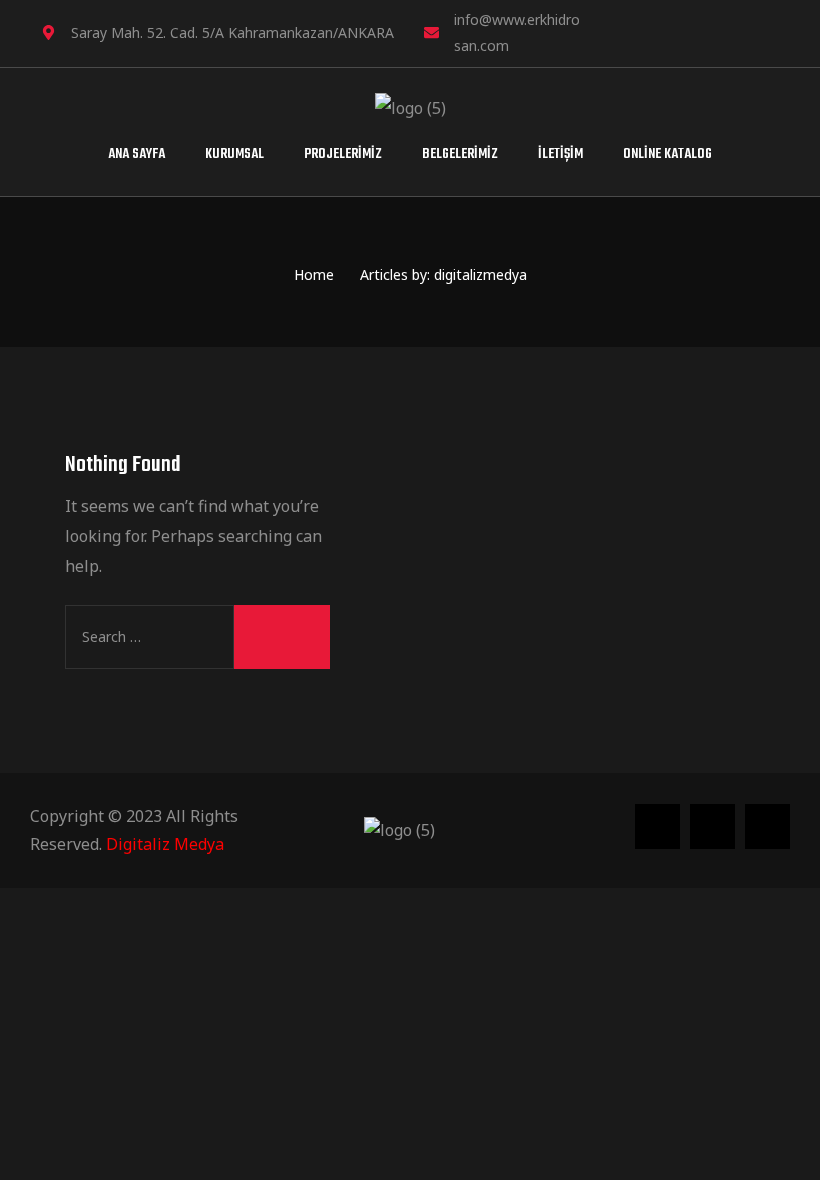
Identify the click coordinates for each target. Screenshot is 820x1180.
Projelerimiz (343, 154)
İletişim (560, 154)
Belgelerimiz (460, 154)
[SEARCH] (282, 637)
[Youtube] (773, 32)
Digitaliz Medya (165, 844)
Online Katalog (667, 154)
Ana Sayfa (136, 154)
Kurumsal (234, 154)
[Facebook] (735, 32)
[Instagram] (697, 32)
